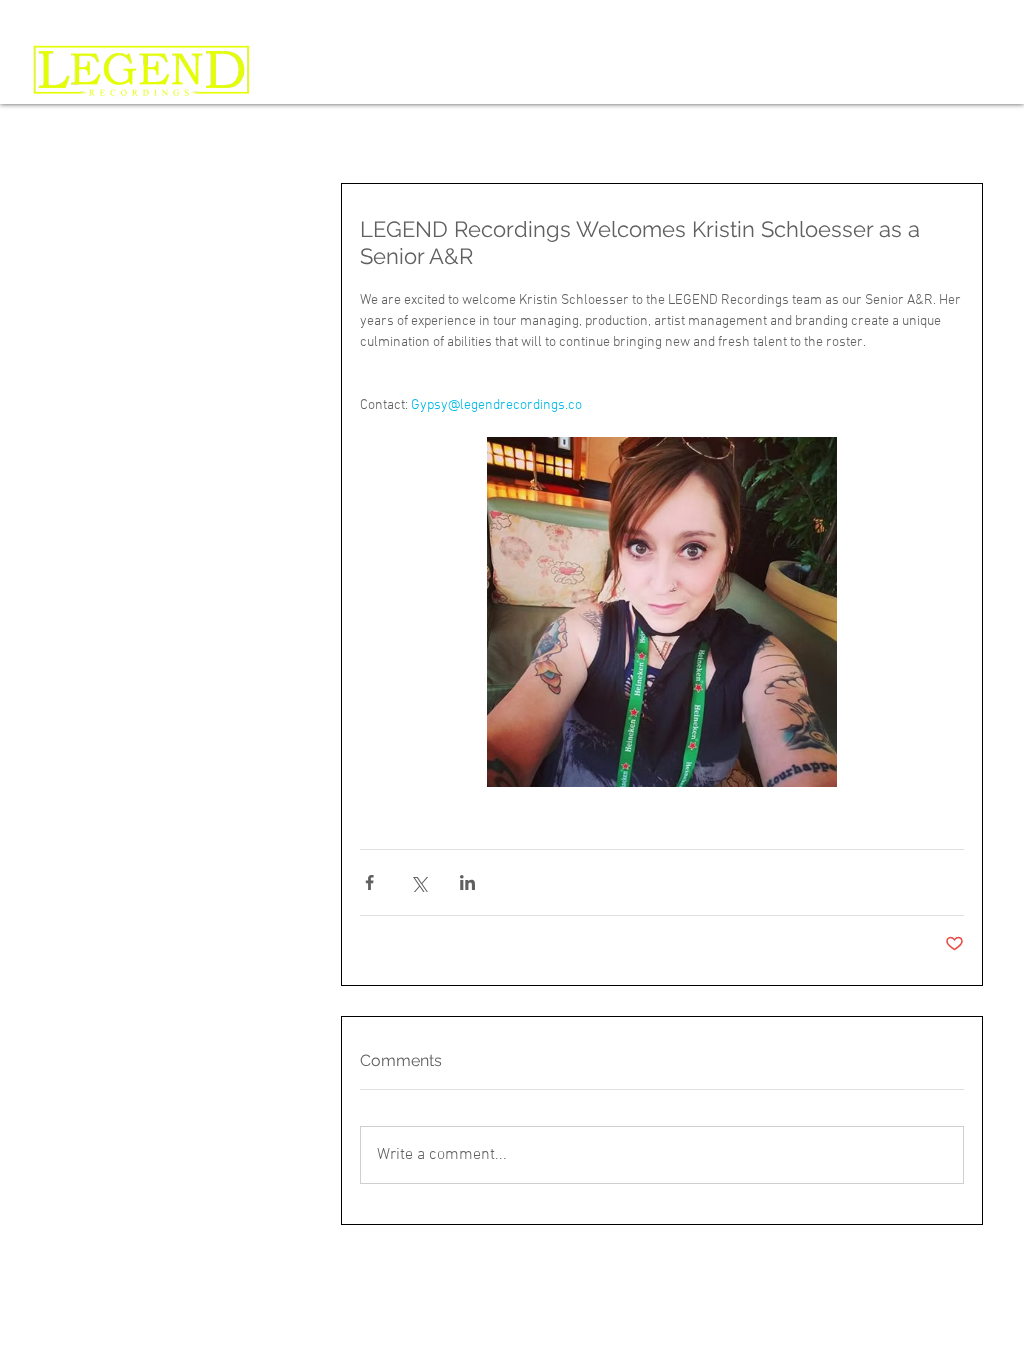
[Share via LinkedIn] (467, 882)
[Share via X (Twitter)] (418, 882)
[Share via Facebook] (369, 882)
